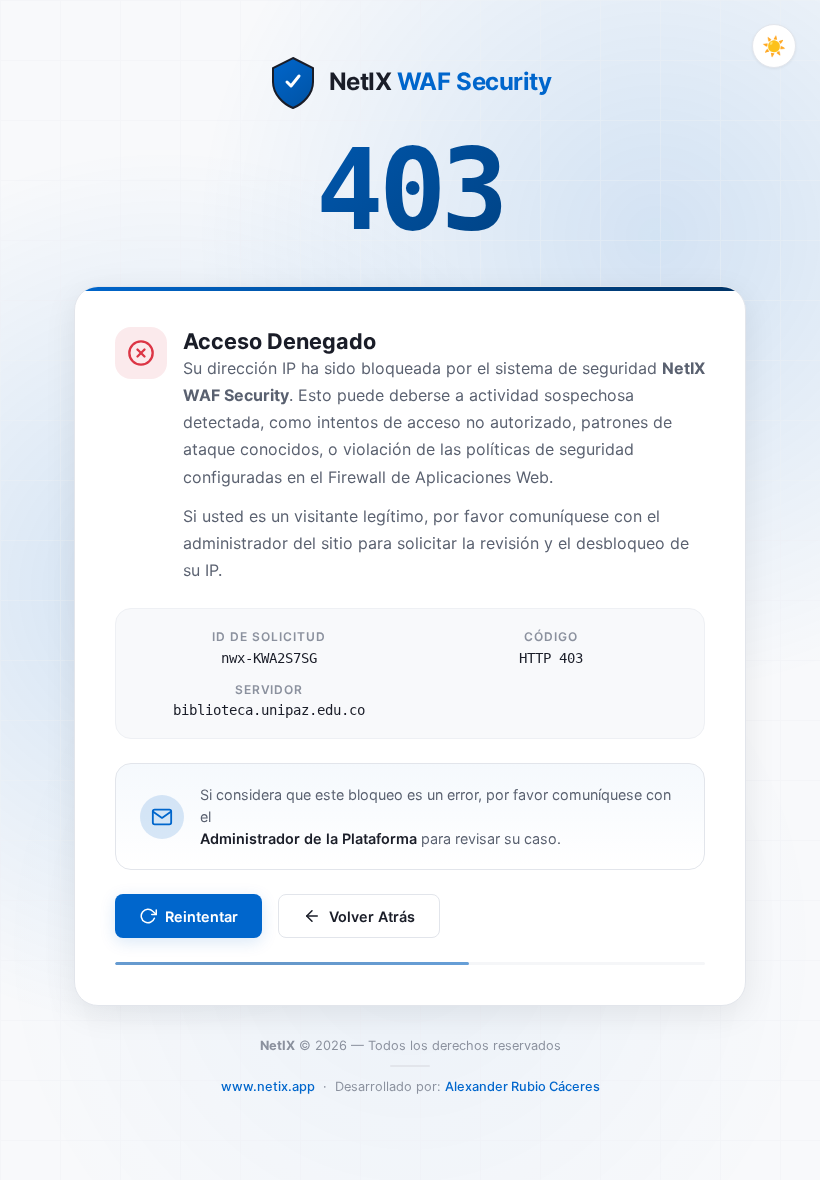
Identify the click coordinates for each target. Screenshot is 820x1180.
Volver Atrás (372, 916)
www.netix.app (268, 1086)
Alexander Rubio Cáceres (522, 1086)
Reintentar (201, 916)
